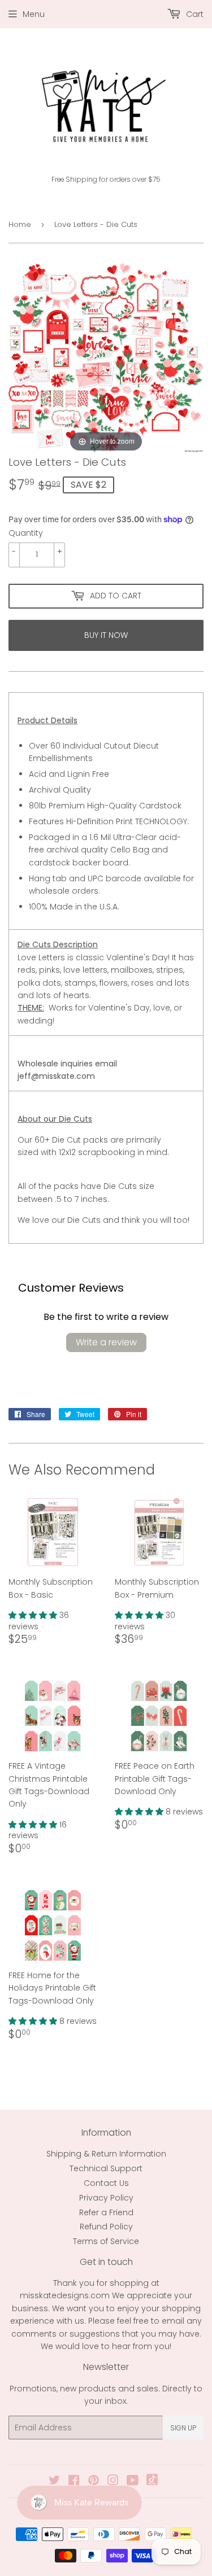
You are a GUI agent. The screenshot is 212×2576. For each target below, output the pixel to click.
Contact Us (106, 2183)
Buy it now (106, 635)
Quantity (26, 533)
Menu (34, 14)
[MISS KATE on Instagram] (113, 2482)
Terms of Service (106, 2241)
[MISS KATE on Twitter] (54, 2482)
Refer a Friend (106, 2212)
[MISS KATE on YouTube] (133, 2482)
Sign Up (183, 2428)
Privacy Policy (106, 2198)
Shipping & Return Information (106, 2154)
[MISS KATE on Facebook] (74, 2482)
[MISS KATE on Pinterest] (94, 2482)
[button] (34, 1615)
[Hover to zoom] (106, 357)
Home (20, 224)
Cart (194, 14)
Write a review (106, 1342)
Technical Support (106, 2168)
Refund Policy (106, 2227)
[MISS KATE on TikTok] (152, 2482)
